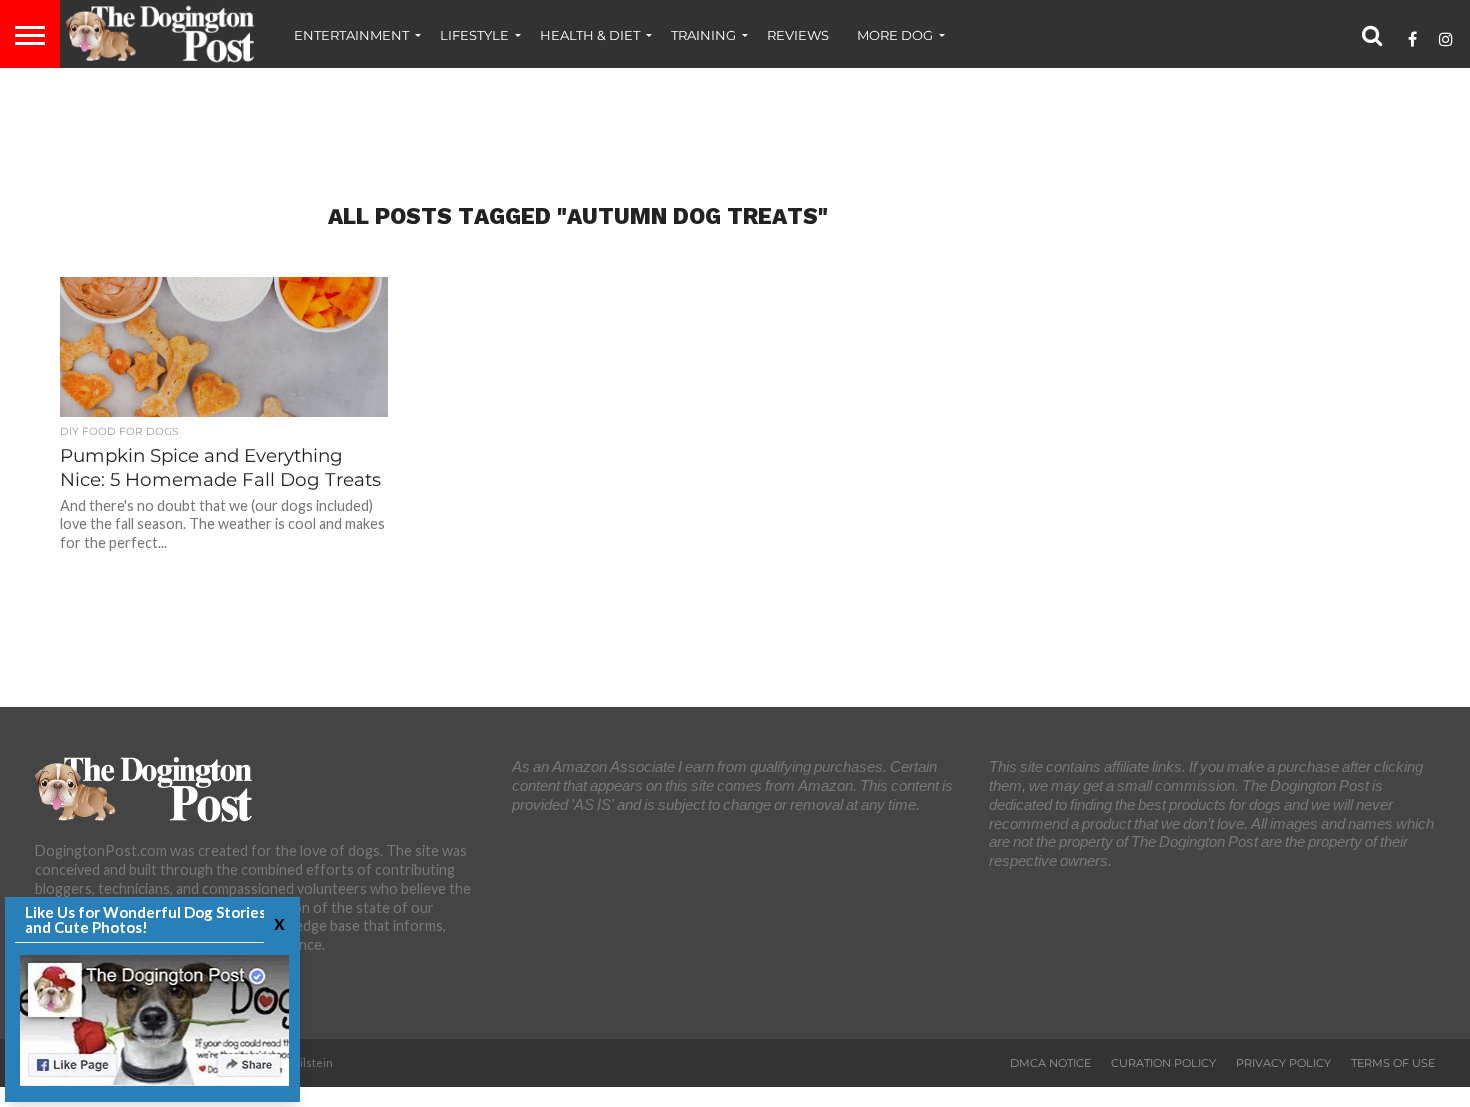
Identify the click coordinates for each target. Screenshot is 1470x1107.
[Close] (277, 922)
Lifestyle (474, 35)
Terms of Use (1393, 1063)
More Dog (895, 35)
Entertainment (351, 35)
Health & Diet (590, 35)
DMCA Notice (1050, 1063)
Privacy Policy (1283, 1063)
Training (703, 35)
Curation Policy (1163, 1063)
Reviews (798, 35)
